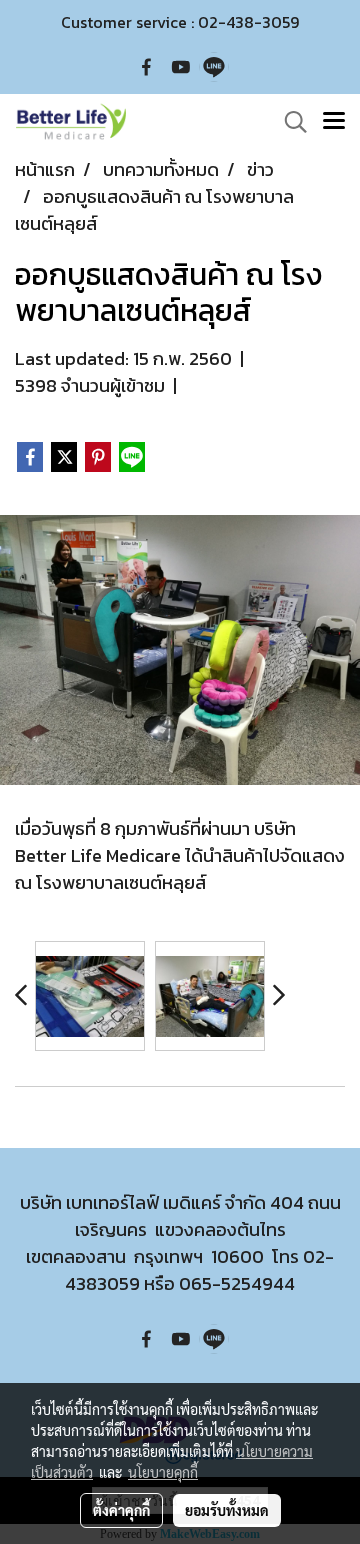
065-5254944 (237, 1283)
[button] (289, 122)
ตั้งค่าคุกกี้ (121, 1510)
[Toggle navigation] (334, 122)
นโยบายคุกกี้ (163, 1472)
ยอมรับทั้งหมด (227, 1510)
